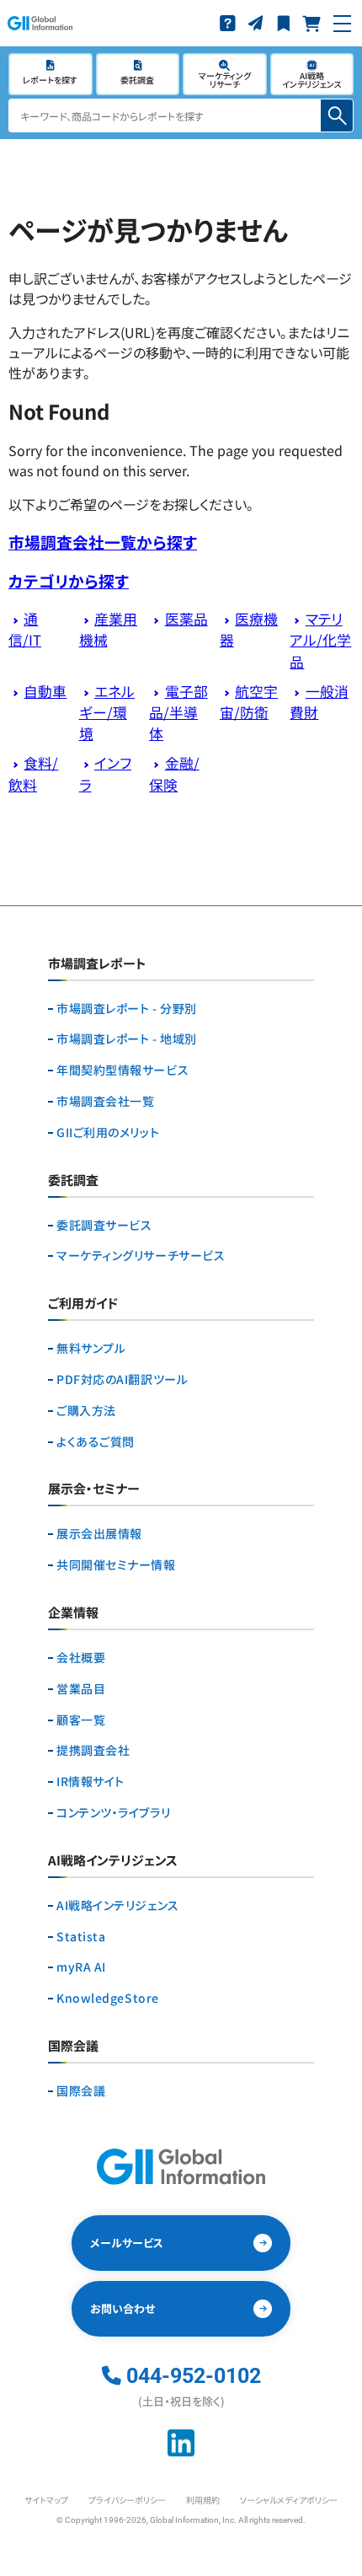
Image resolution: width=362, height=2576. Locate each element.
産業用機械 (108, 629)
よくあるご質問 (96, 1442)
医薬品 (186, 619)
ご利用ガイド (83, 1304)
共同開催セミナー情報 (116, 1565)
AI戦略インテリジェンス (118, 1905)
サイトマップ (46, 2500)
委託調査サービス (104, 1225)
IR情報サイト (90, 1782)
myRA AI (81, 1967)
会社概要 (81, 1658)
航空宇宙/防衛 (249, 702)
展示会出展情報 (99, 1534)
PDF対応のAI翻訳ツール (122, 1379)
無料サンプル (91, 1348)
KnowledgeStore (108, 1998)
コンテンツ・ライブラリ (113, 1813)
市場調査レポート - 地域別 (127, 1039)
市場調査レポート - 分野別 (127, 1009)
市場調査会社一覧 (105, 1101)
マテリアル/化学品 (320, 640)
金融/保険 (174, 773)
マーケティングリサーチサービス (141, 1256)
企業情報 (73, 1613)
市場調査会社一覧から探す (103, 542)
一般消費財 (319, 702)
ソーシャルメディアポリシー (289, 2500)
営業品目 (81, 1689)
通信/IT (25, 629)
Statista (81, 1937)
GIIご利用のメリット (108, 1132)
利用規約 (203, 2500)
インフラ (105, 773)
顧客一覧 (81, 1720)
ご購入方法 (86, 1411)
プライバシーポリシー (127, 2500)
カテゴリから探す (69, 580)
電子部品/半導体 (178, 712)
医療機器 (249, 629)
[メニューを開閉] (342, 23)
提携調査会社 (93, 1750)
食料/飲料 (33, 773)
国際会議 (81, 2091)
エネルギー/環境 (107, 712)
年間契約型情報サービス (122, 1070)
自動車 (45, 691)
